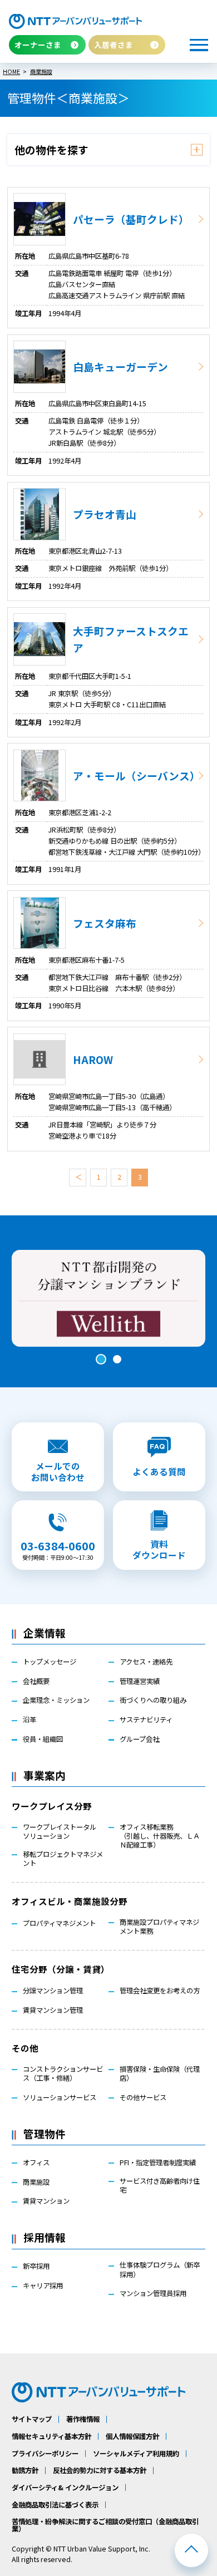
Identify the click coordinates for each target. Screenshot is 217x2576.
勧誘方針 (25, 2470)
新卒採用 (36, 2266)
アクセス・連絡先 (146, 1662)
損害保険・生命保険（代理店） (160, 2073)
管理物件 (45, 2133)
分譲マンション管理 (53, 1991)
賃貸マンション (46, 2201)
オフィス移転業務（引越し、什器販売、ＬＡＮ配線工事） (160, 1836)
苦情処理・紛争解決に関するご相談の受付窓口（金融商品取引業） (105, 2525)
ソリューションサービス (60, 2097)
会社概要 (36, 1681)
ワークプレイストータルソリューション (60, 1831)
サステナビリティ (146, 1720)
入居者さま (114, 45)
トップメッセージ (50, 1662)
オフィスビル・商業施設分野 (70, 1901)
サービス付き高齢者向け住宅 (160, 2185)
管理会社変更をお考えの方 (160, 1991)
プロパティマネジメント (59, 1923)
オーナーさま (38, 45)
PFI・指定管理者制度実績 (158, 2163)
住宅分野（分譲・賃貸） (61, 1969)
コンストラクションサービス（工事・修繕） (63, 2073)
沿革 (29, 1720)
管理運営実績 (140, 1681)
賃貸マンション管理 (53, 2010)
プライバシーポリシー (45, 2454)
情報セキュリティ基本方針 (51, 2436)
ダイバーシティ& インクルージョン (65, 2488)
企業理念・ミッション (56, 1700)
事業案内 (45, 1775)
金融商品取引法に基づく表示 (55, 2505)
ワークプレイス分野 (52, 1806)
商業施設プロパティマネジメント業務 (159, 1927)
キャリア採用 (43, 2286)
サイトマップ (32, 2419)
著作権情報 (83, 2419)
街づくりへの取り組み (153, 1700)
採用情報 (45, 2237)
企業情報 (45, 1632)
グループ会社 (139, 1739)
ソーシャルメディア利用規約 (136, 2454)
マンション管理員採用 (153, 2293)
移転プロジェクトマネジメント (63, 1859)
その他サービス (143, 2097)
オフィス (36, 2163)
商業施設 (36, 2182)
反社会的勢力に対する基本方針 (100, 2470)
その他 (25, 2048)
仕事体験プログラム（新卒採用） (160, 2269)
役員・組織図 (43, 1739)
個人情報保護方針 (132, 2436)
